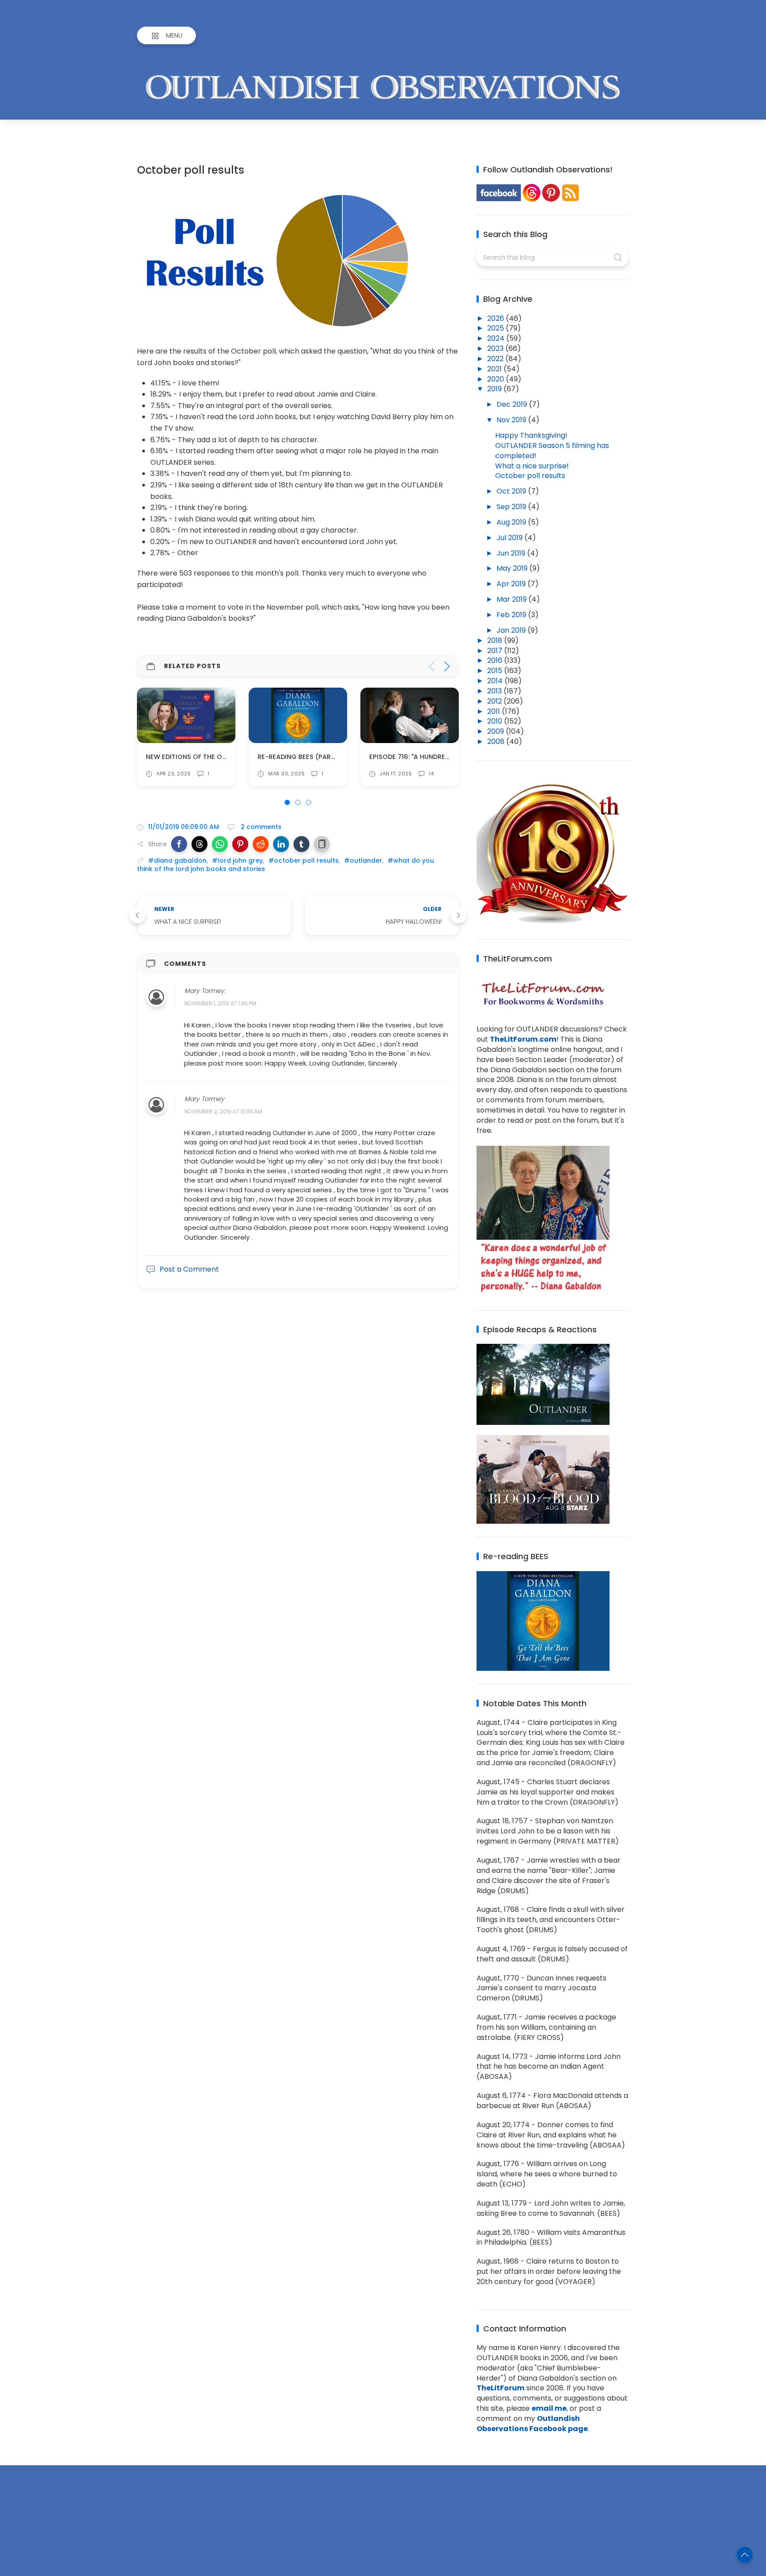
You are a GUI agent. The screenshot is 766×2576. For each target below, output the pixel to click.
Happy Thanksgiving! (531, 435)
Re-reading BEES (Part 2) (189, 757)
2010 (496, 721)
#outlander (363, 860)
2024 (497, 338)
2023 (496, 348)
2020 (496, 379)
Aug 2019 (512, 522)
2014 (496, 681)
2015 (496, 671)
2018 (496, 640)
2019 (495, 389)
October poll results (530, 476)
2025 (496, 328)
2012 (495, 701)
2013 (495, 691)
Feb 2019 (512, 615)
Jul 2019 (510, 538)
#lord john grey (237, 860)
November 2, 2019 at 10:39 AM (223, 1111)
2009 (496, 731)
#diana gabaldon (177, 860)
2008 (497, 741)
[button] (179, 844)
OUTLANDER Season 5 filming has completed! (552, 451)
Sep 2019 (512, 507)
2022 (496, 359)
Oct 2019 (512, 491)
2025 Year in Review (403, 757)
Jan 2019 (512, 630)
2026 (496, 318)
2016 (496, 660)
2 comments (260, 827)
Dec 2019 (513, 404)
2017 (496, 651)
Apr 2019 (512, 584)
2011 (494, 711)
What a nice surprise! (532, 466)
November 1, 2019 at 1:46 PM (220, 1004)
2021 (495, 369)
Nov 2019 (512, 420)
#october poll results (303, 860)
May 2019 (513, 568)
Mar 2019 (512, 599)
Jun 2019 (512, 553)
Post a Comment (189, 1269)
